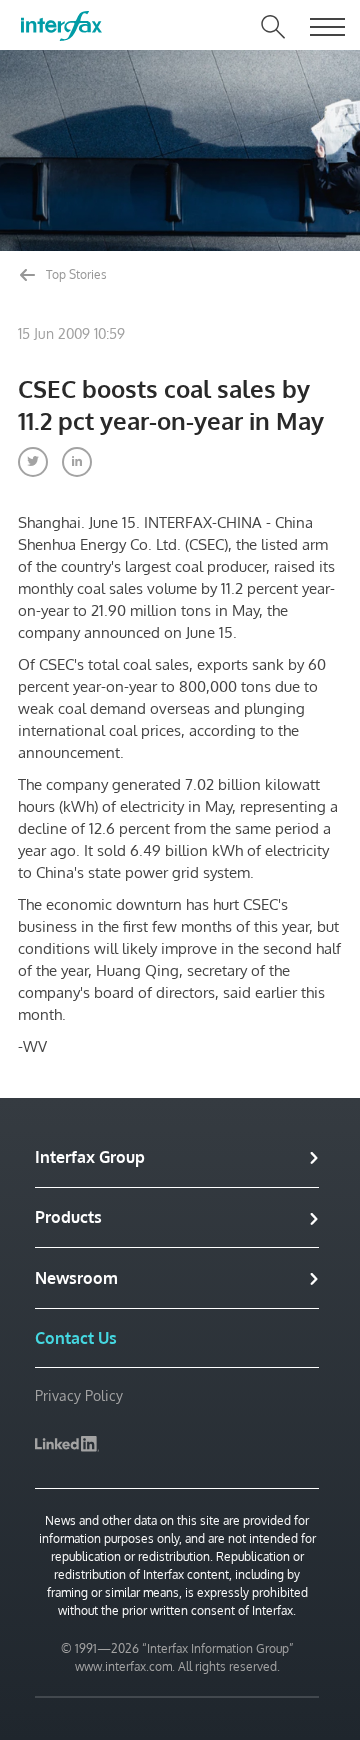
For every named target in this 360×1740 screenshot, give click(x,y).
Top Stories (75, 274)
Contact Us (76, 1338)
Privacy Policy (79, 1395)
